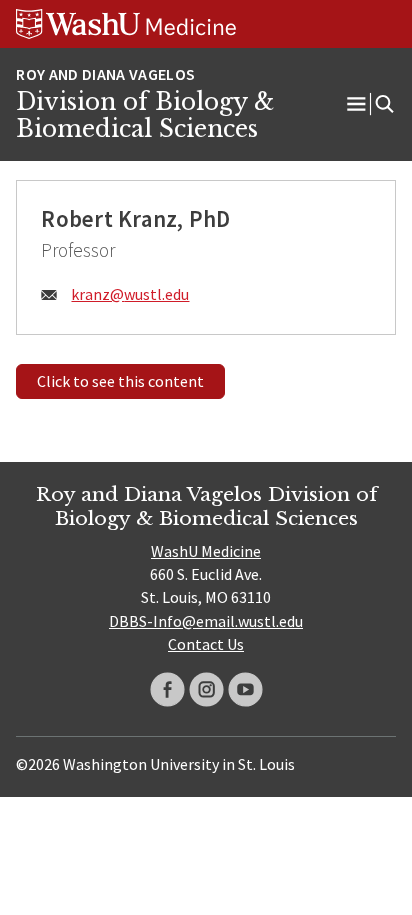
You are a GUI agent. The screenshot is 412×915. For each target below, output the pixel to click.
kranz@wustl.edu (130, 294)
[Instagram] (206, 689)
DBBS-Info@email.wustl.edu (206, 621)
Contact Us (206, 644)
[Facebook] (167, 689)
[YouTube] (245, 689)
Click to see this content (120, 381)
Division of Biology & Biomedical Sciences (145, 116)
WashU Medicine (206, 551)
